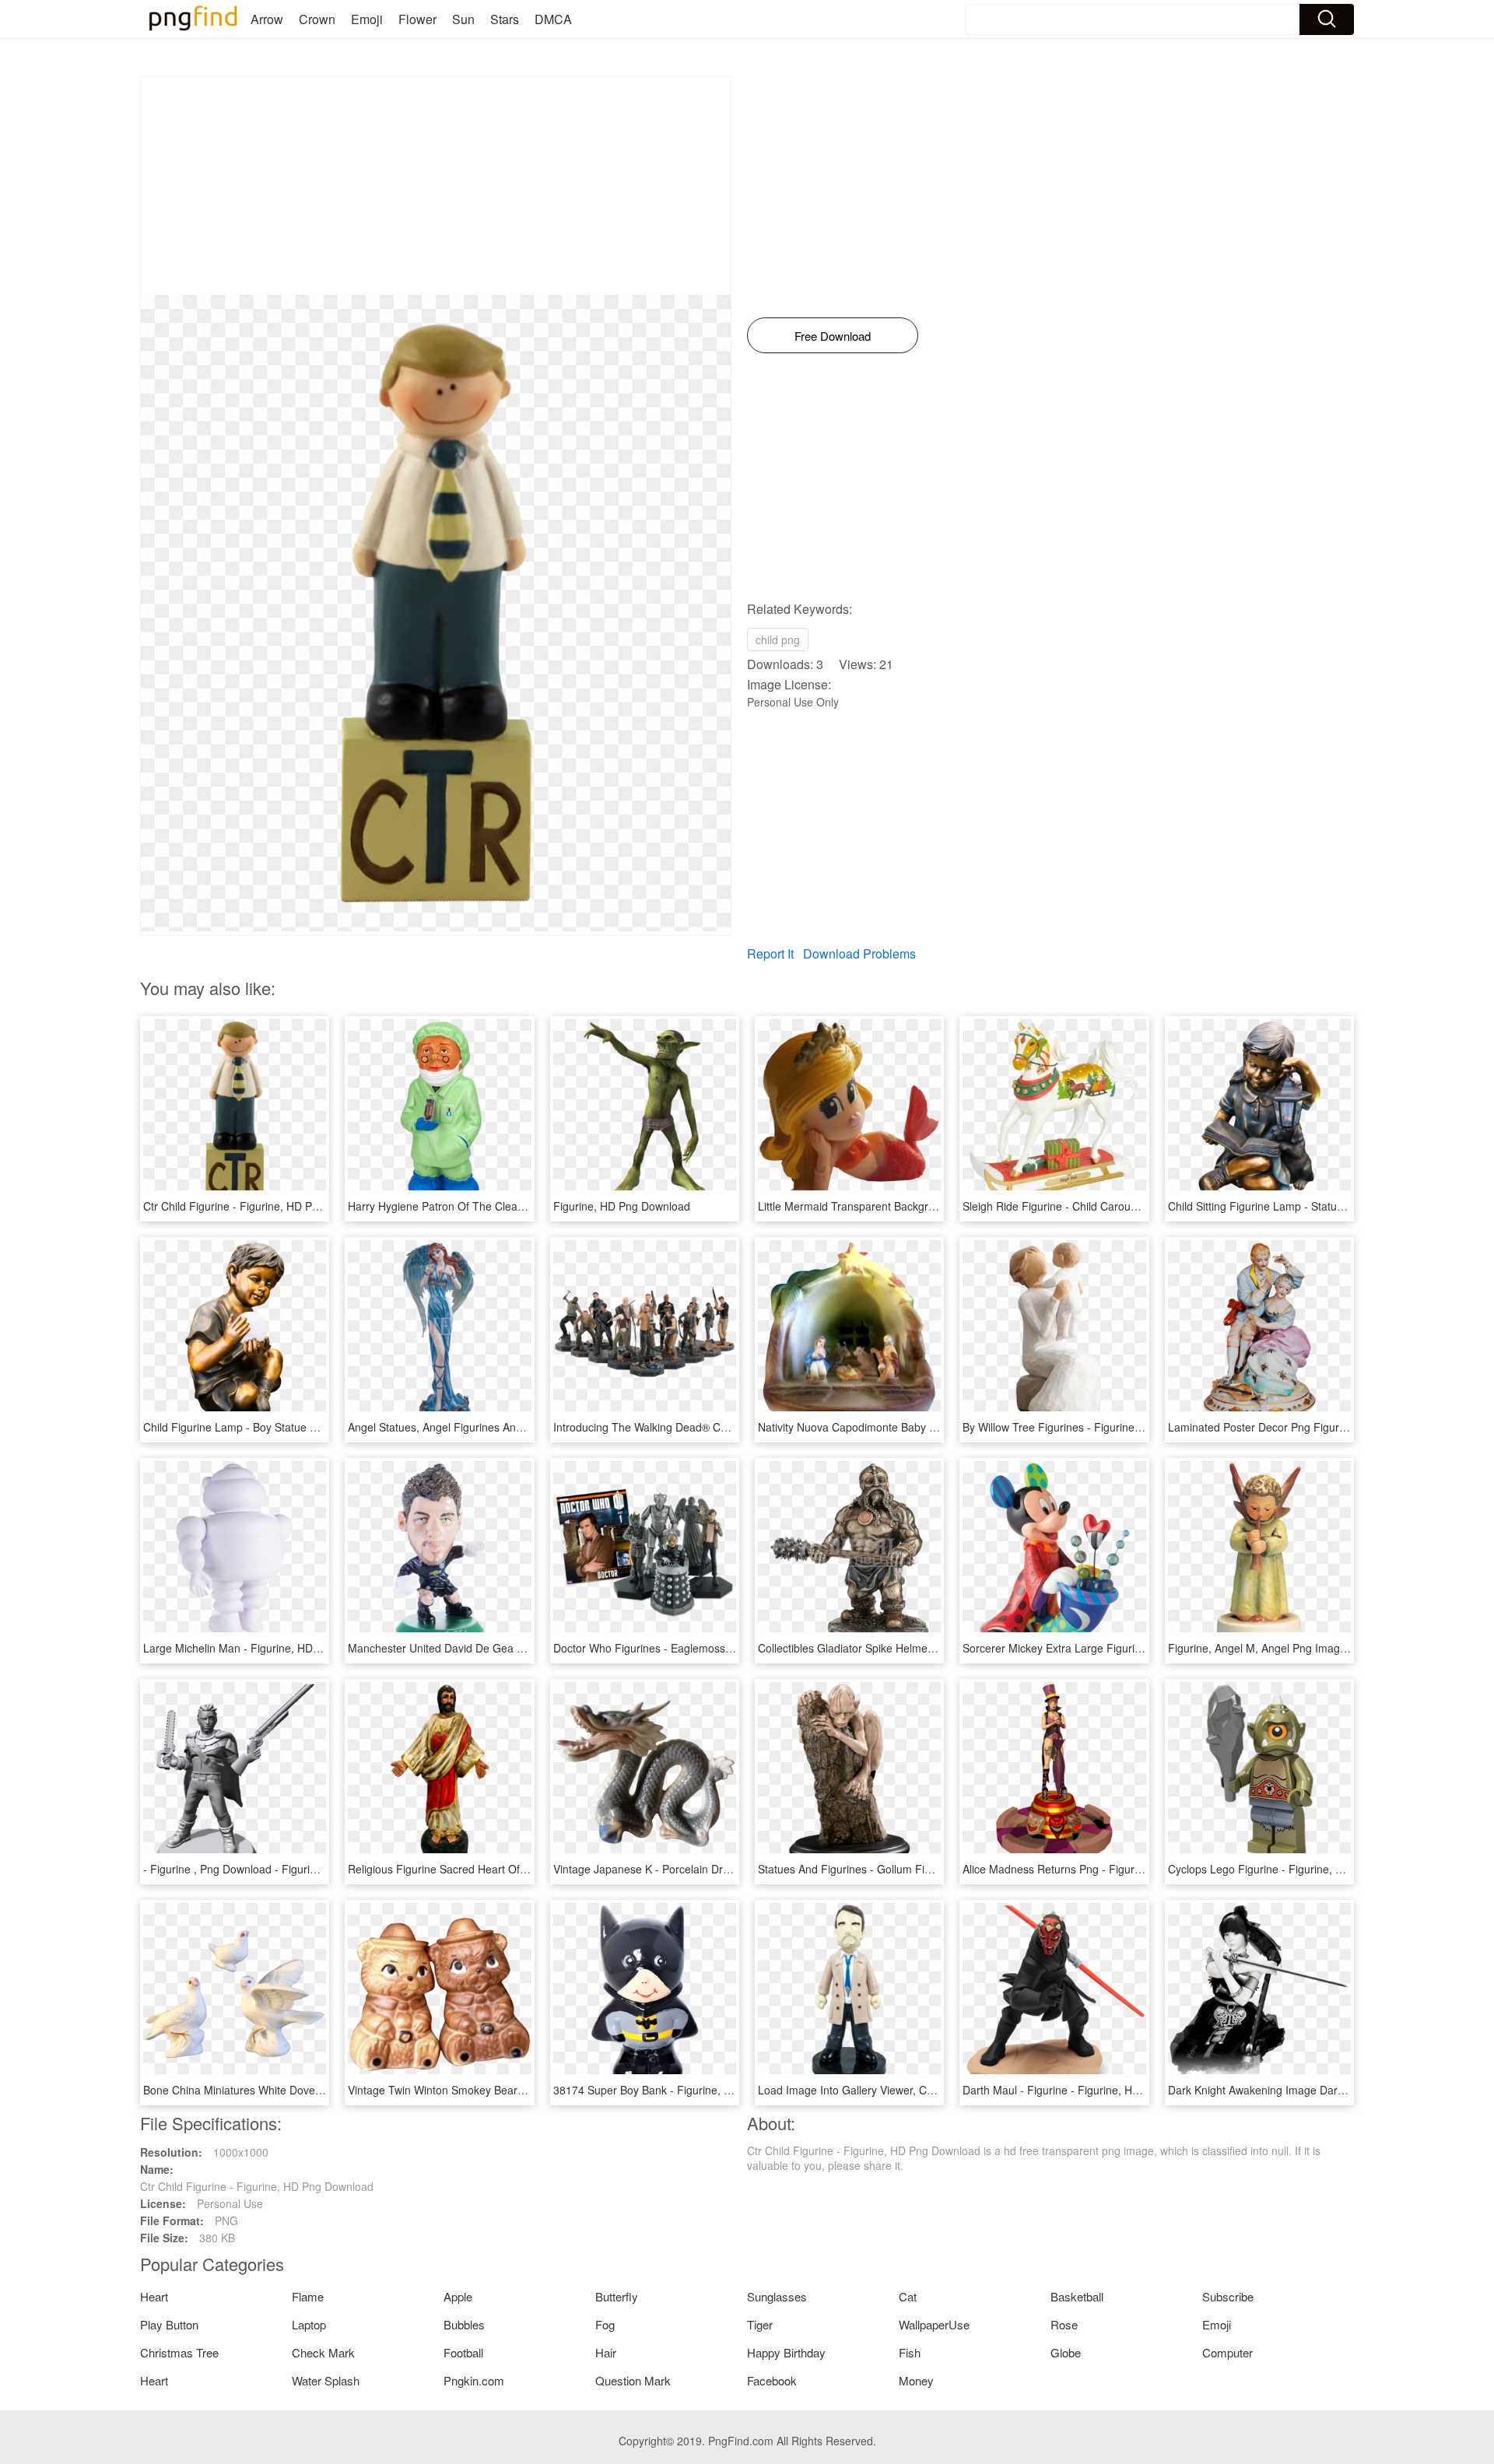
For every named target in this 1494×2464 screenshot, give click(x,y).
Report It (770, 953)
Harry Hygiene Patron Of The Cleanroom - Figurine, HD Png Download (522, 1206)
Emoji (367, 19)
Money (916, 2380)
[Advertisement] (436, 186)
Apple (458, 2296)
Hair (606, 2352)
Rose (1064, 2324)
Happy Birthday (786, 2352)
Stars (505, 19)
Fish (910, 2352)
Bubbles (464, 2324)
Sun (463, 19)
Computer (1227, 2352)
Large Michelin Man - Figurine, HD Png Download (265, 1648)
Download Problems (859, 953)
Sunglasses (777, 2296)
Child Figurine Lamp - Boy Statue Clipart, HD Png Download (291, 1427)
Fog (605, 2324)
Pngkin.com (474, 2380)
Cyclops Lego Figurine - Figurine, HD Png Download (1297, 1869)
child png (778, 640)
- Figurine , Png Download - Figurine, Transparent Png (277, 1869)
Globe (1066, 2352)
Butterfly (617, 2296)
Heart (154, 2296)
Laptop (309, 2324)
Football (463, 2352)
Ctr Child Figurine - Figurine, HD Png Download (260, 1206)
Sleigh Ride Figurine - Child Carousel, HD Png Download (1102, 1206)
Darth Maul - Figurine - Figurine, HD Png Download (1089, 2090)
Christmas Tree (179, 2352)
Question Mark (633, 2380)
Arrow (267, 19)
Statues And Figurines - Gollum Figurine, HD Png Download (905, 1869)
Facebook (772, 2380)
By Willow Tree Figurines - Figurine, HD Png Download (1097, 1427)
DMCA (553, 19)
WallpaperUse (934, 2324)
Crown (317, 19)
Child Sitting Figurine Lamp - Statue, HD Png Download (1304, 1206)
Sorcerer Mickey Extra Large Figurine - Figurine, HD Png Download (1128, 1648)
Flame (308, 2296)
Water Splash (326, 2380)
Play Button (169, 2324)
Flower (417, 19)
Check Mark (323, 2352)
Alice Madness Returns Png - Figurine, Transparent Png (1100, 1869)
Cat (908, 2296)
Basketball (1077, 2296)
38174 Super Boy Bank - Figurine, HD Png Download (684, 2090)
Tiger (760, 2324)
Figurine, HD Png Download (622, 1206)
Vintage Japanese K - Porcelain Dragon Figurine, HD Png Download (721, 1869)
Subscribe (1228, 2296)
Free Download (833, 336)
